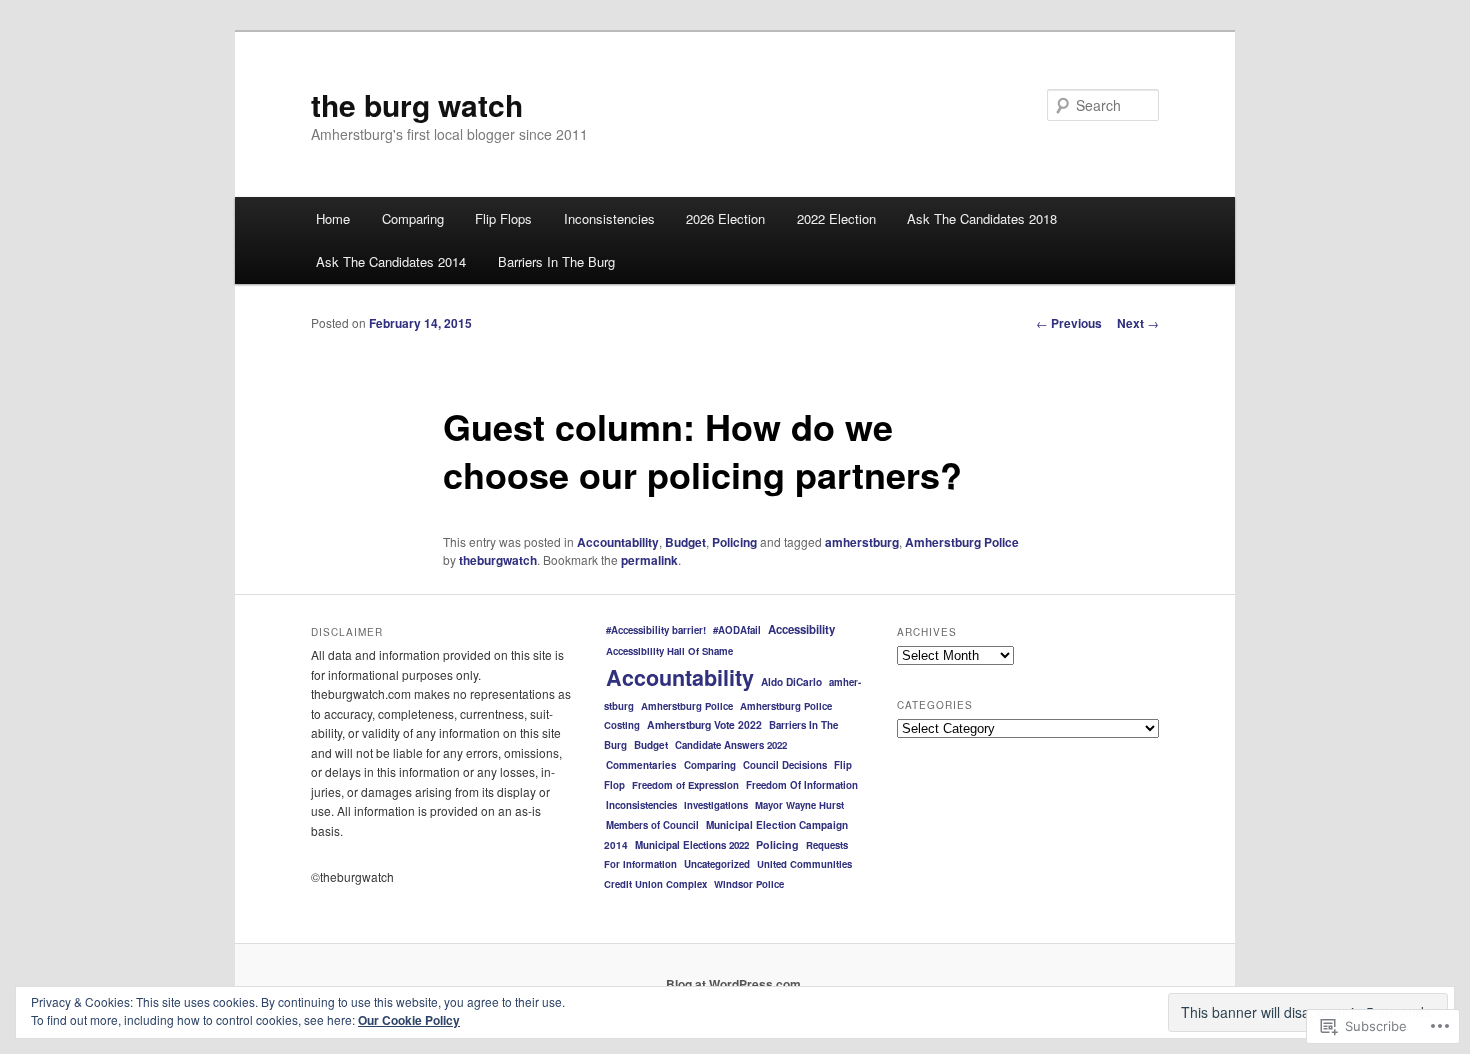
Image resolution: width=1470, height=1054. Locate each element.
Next (1138, 323)
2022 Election (836, 218)
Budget (685, 542)
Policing (734, 542)
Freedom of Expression (685, 785)
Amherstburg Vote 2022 (704, 724)
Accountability (618, 542)
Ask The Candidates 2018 (982, 218)
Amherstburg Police (962, 542)
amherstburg (862, 542)
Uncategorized (717, 864)
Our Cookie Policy (409, 1020)
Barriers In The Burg (556, 261)
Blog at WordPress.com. (735, 984)
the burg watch (417, 104)
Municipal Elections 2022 (692, 845)
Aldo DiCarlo (791, 682)
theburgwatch (498, 560)
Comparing (413, 218)
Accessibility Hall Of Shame (669, 651)
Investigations (716, 805)
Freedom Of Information (802, 785)
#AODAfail (737, 630)
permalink (649, 560)
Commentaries (641, 765)
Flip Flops (503, 218)
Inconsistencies (609, 218)
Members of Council (652, 825)
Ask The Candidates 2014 (391, 261)
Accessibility (801, 629)
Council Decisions (785, 765)
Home (333, 218)
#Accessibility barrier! (656, 630)
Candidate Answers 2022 (731, 745)
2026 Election (725, 218)
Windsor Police (749, 884)
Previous (1069, 323)
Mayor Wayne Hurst (799, 805)
